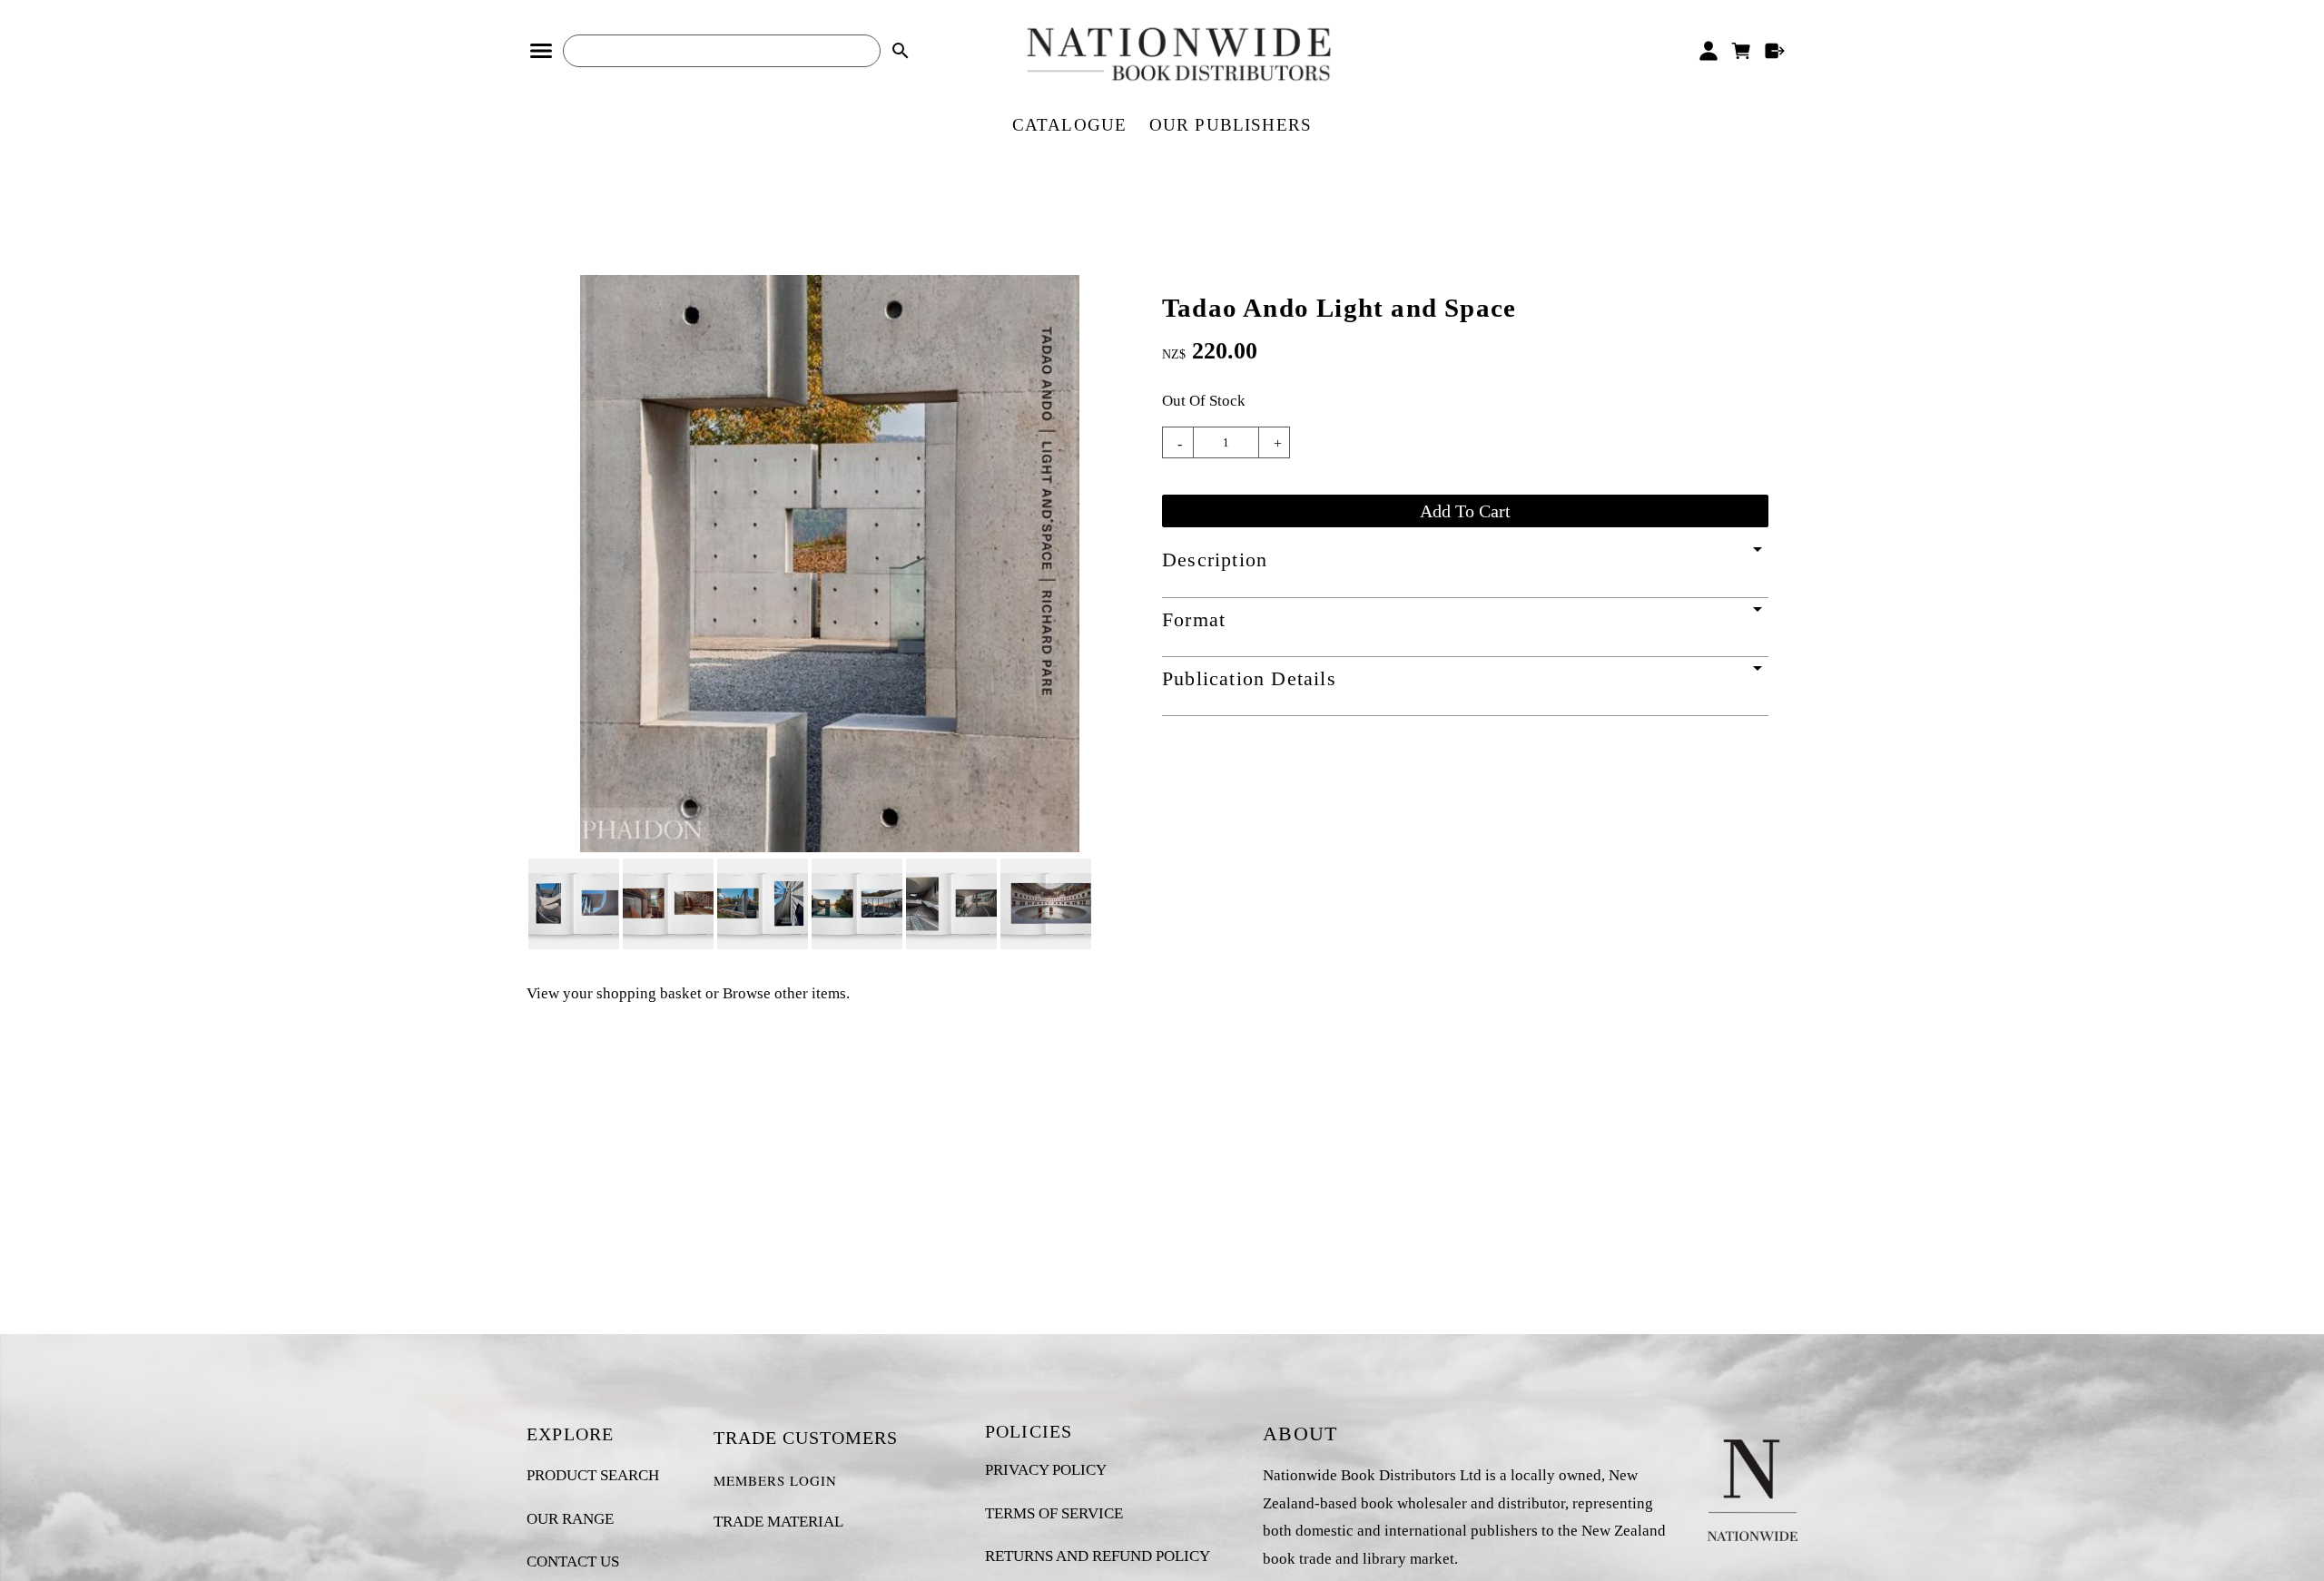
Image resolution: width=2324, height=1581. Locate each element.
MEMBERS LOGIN (775, 1480)
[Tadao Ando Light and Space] (830, 847)
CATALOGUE (1070, 125)
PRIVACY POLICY (1046, 1470)
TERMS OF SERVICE (1054, 1513)
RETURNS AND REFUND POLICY (1098, 1556)
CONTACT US (573, 1561)
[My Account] (1708, 51)
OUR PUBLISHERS (1231, 125)
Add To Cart (1465, 511)
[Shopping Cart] (1742, 51)
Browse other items (784, 993)
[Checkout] (1775, 51)
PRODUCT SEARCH (593, 1475)
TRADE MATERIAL (778, 1522)
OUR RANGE (570, 1519)
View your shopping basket (614, 993)
